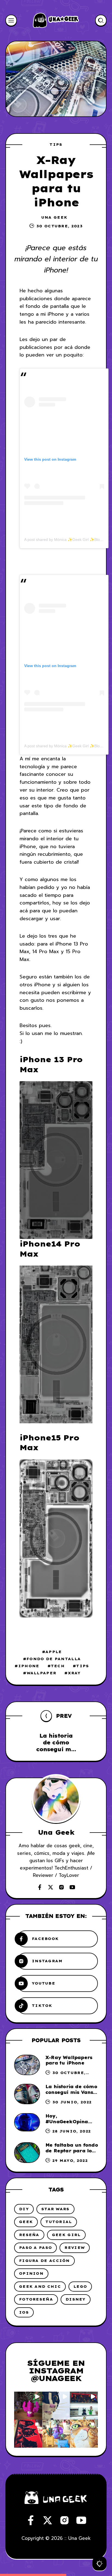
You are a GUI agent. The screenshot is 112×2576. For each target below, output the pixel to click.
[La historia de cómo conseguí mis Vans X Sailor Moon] (27, 2094)
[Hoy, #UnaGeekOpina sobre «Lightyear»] (27, 2122)
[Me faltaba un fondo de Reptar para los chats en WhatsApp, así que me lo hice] (27, 2152)
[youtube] (72, 1887)
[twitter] (51, 1887)
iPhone (29, 1666)
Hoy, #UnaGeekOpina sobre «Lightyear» (69, 2122)
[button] (28, 2406)
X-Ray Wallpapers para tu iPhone (69, 2060)
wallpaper (41, 1673)
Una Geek (54, 217)
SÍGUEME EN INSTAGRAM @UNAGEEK (56, 2371)
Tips (56, 144)
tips (83, 1666)
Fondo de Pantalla (54, 1659)
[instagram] (61, 1887)
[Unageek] (56, 20)
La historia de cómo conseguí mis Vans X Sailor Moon (71, 2092)
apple (54, 1652)
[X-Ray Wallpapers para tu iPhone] (27, 2065)
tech (58, 1666)
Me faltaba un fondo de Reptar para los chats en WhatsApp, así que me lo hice (72, 2153)
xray (74, 1673)
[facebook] (40, 1887)
